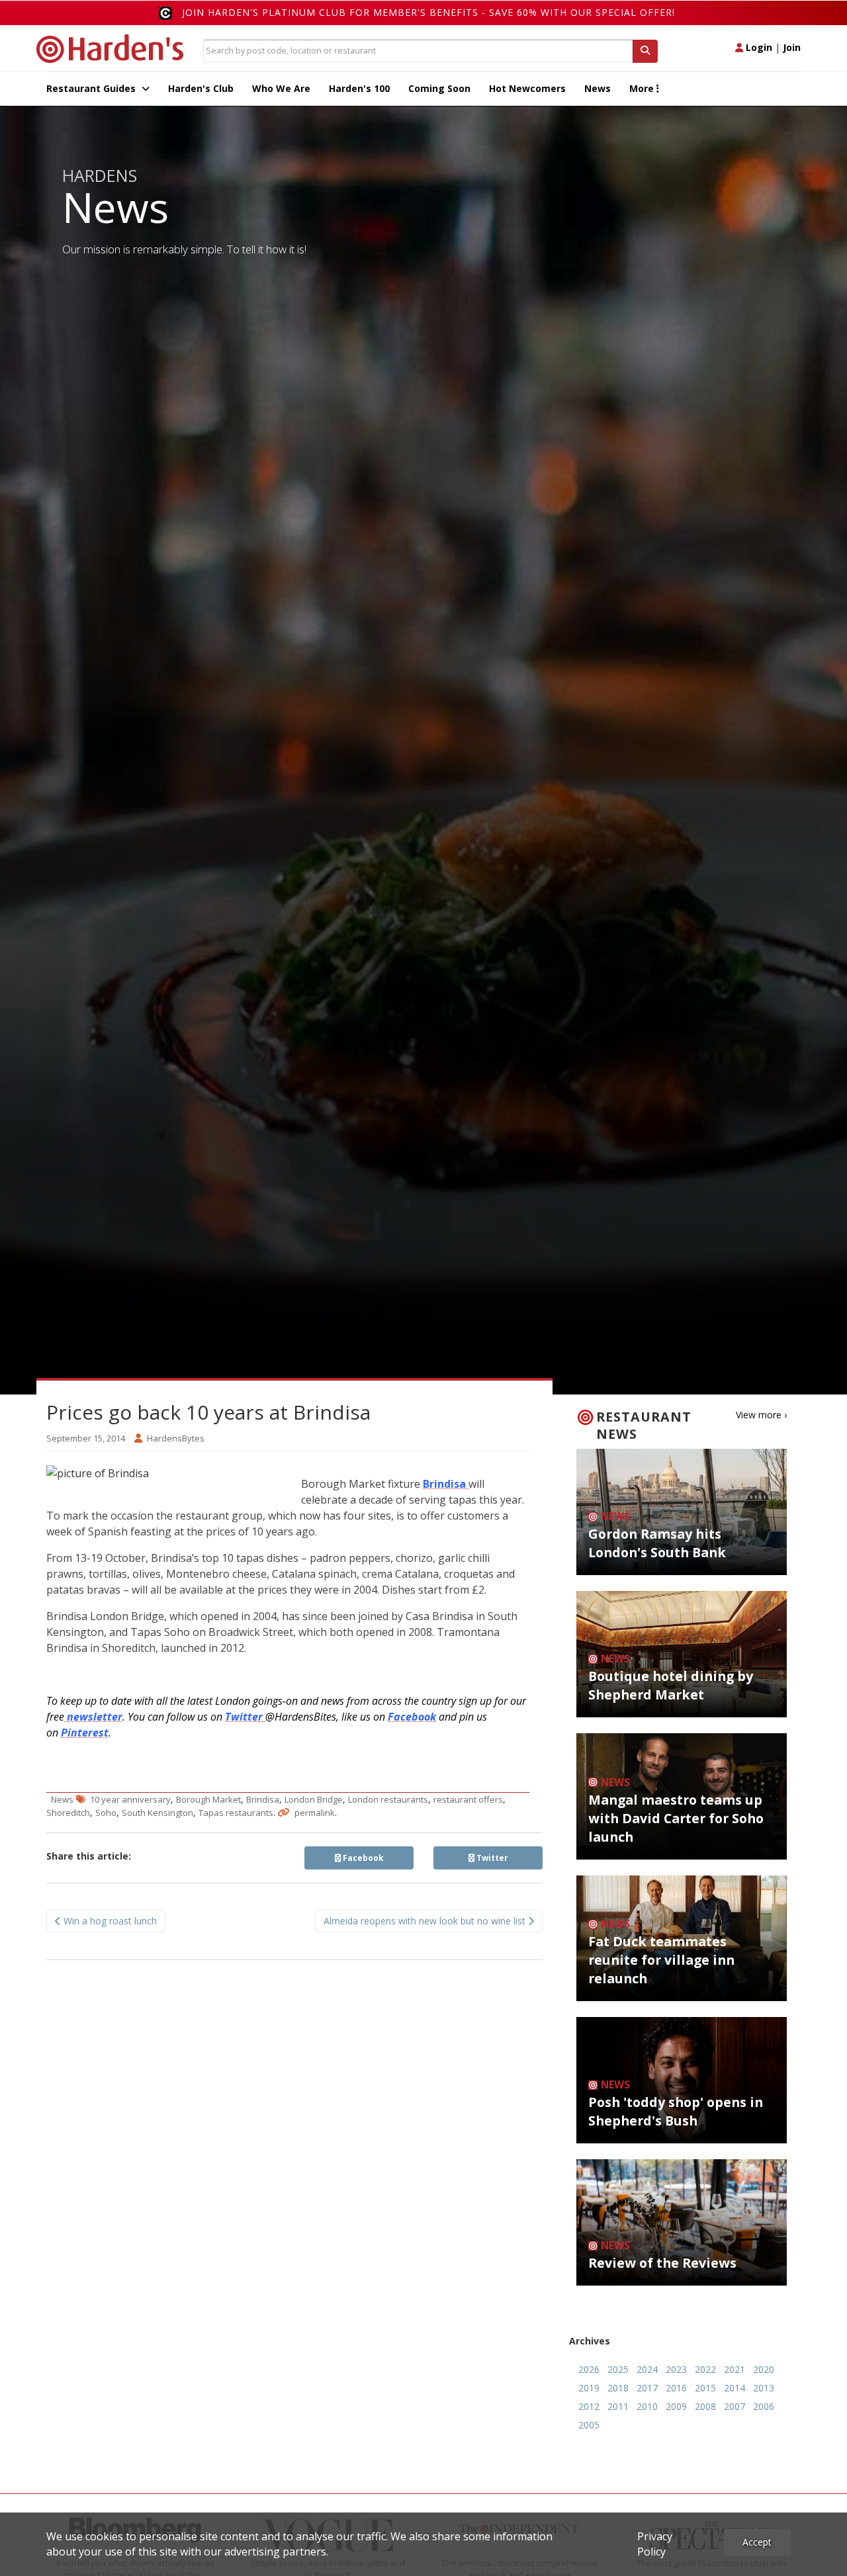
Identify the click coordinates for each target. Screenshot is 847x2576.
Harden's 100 (359, 88)
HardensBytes (176, 1438)
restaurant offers (468, 1799)
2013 (764, 2388)
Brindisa (263, 1799)
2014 (735, 2388)
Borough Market (208, 1799)
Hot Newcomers (527, 88)
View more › (761, 1415)
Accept (757, 2542)
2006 (764, 2406)
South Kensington (157, 1813)
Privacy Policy (655, 2544)
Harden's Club (201, 88)
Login (758, 47)
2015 (705, 2388)
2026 (589, 2369)
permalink (315, 1813)
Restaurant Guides (92, 88)
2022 (705, 2369)
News (598, 88)
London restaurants (388, 1799)
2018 (618, 2388)
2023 (676, 2369)
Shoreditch (68, 1813)
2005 (589, 2425)
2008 (705, 2406)
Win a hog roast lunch (109, 1921)
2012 (589, 2406)
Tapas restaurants (236, 1813)
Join (792, 47)
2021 (735, 2369)
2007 (735, 2406)
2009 (676, 2406)
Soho (106, 1813)
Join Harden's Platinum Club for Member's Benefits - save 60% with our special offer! (428, 12)
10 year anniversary (130, 1799)
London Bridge (314, 1799)
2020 (764, 2369)
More (643, 88)
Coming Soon (439, 88)
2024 (647, 2369)
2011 (618, 2406)
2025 (618, 2369)
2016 (676, 2388)
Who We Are (281, 88)
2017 (647, 2388)
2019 (589, 2388)
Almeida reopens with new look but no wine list (426, 1921)
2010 (647, 2406)
